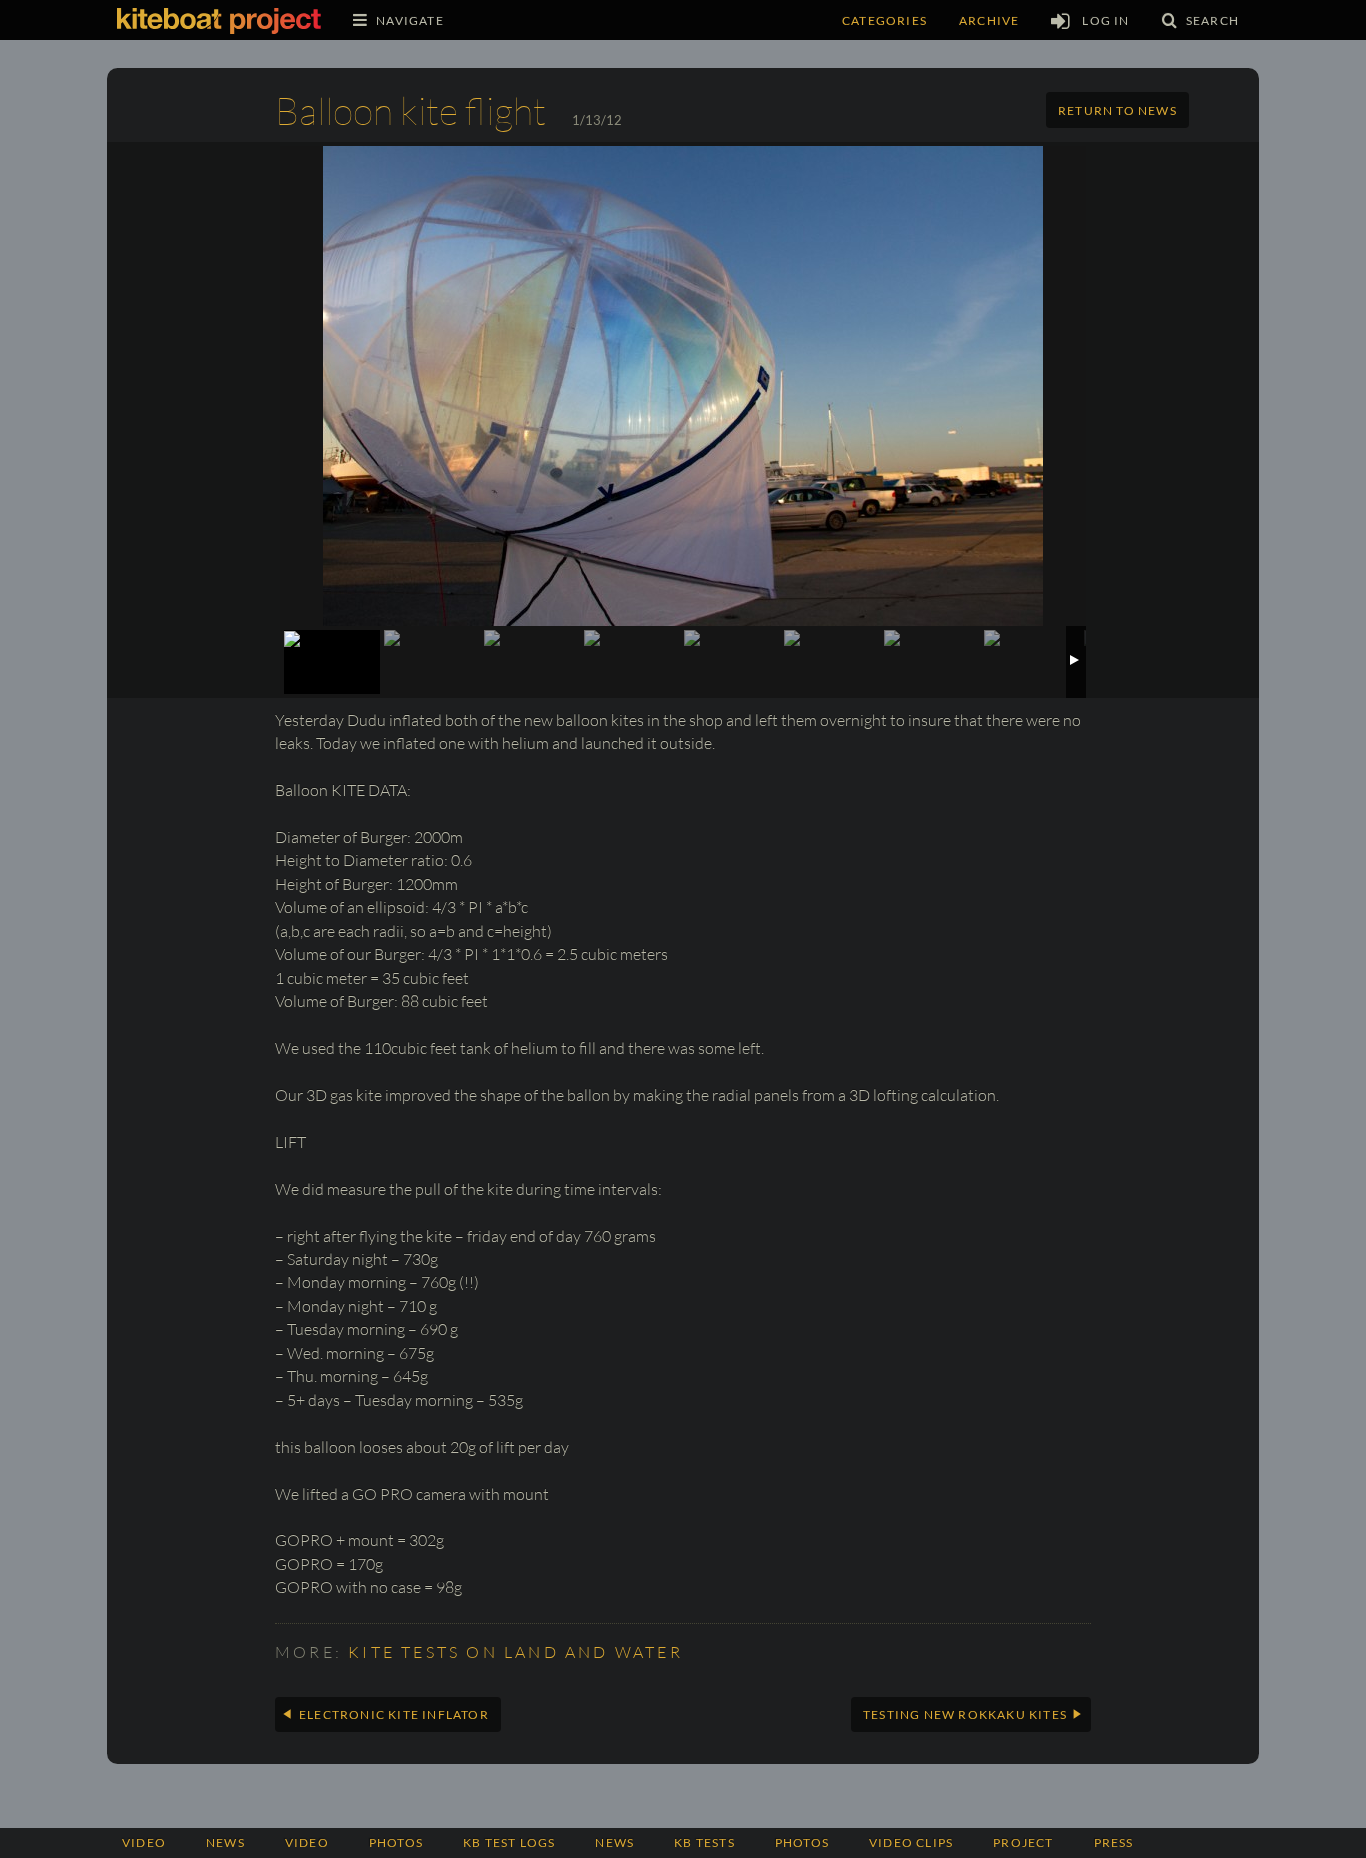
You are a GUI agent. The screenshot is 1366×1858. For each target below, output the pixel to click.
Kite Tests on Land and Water (515, 1652)
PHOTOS (396, 1842)
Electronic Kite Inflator (394, 1714)
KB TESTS (704, 1842)
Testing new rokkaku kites (965, 1714)
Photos (802, 1842)
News (225, 1842)
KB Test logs (509, 1842)
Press (1114, 1842)
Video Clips (911, 1842)
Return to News (1117, 110)
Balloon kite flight (410, 110)
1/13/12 (597, 120)
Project (1023, 1842)
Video (144, 1842)
